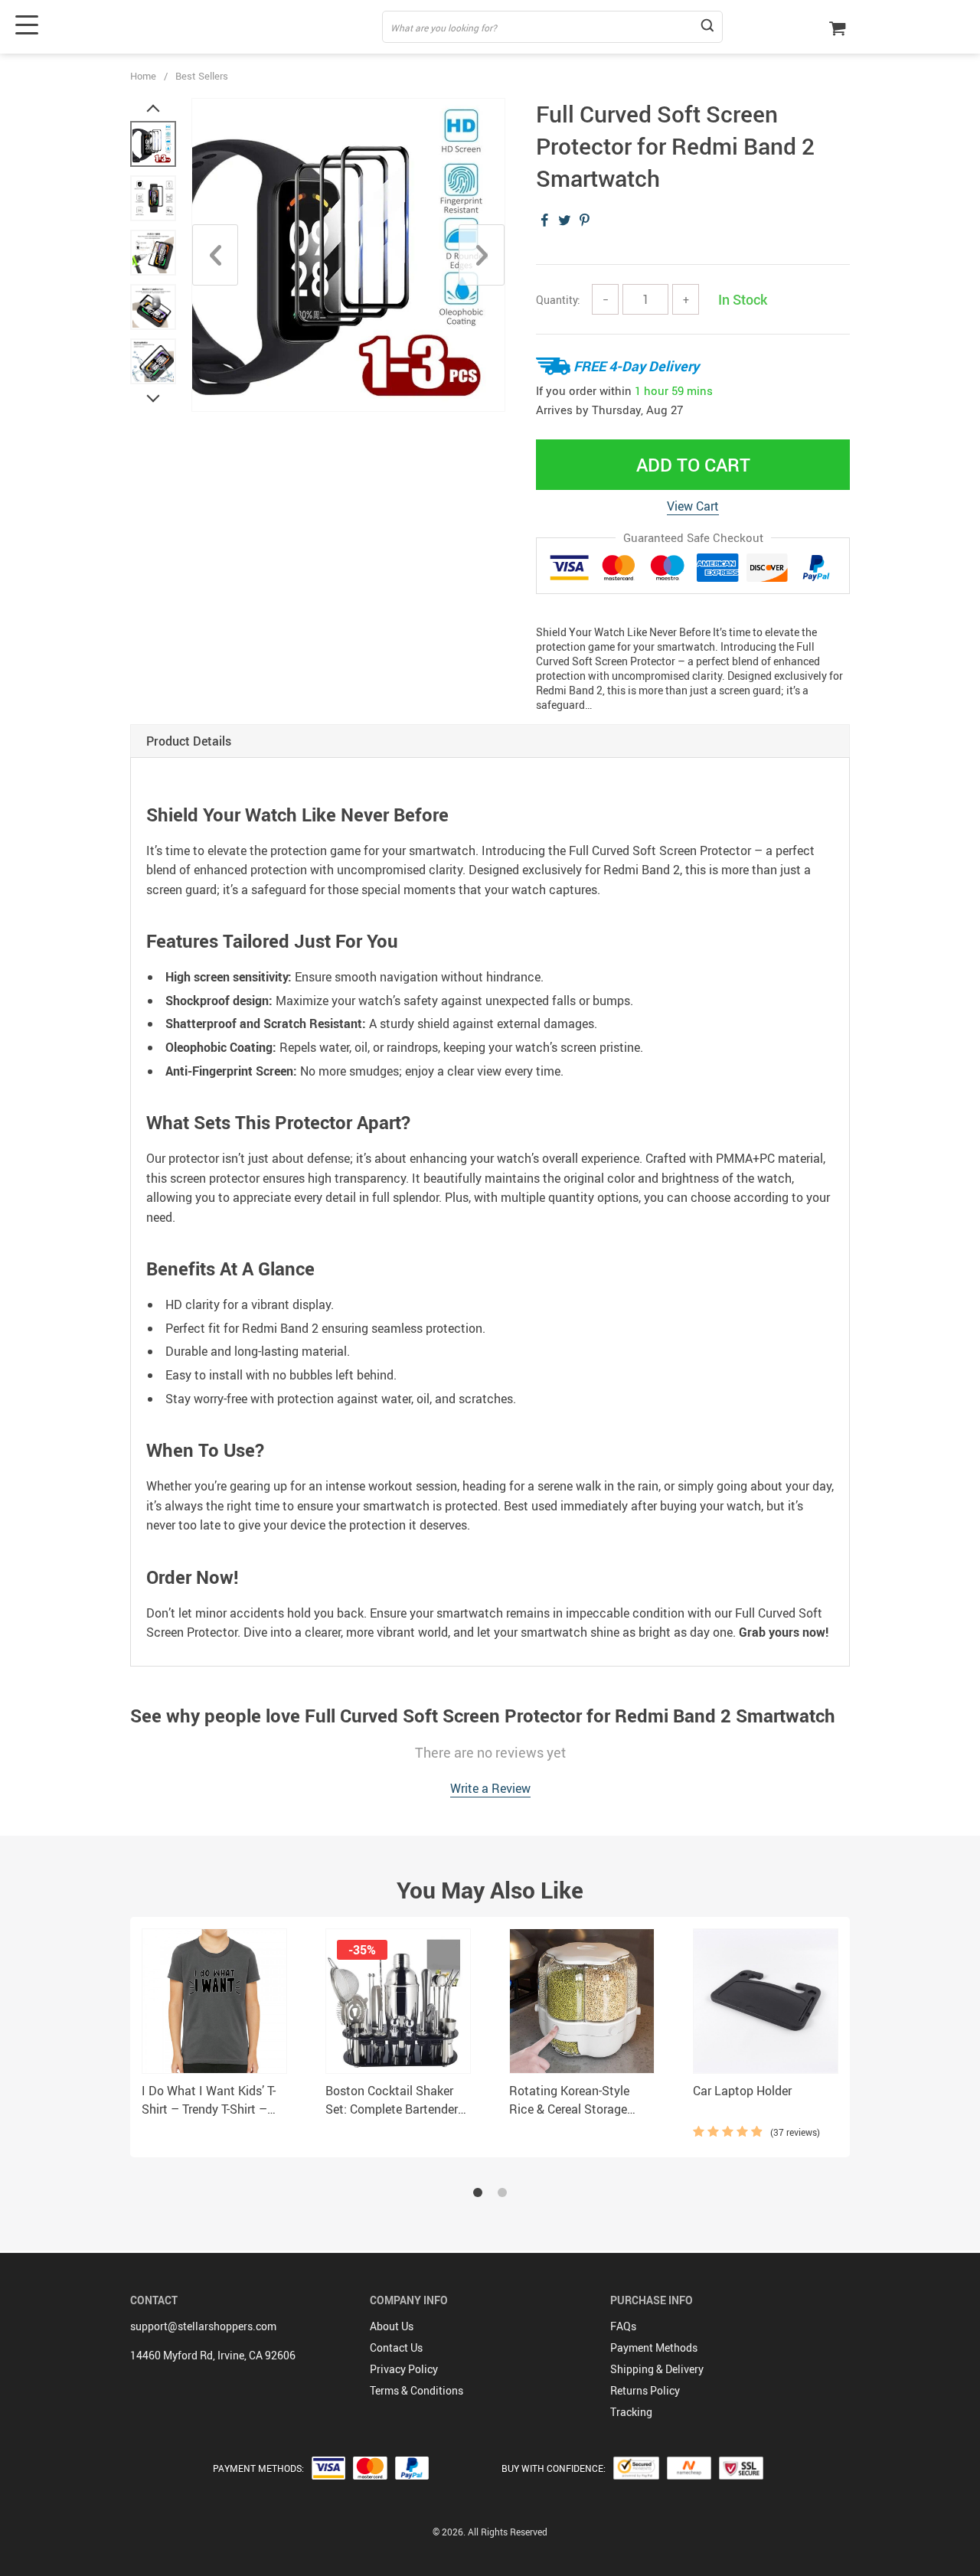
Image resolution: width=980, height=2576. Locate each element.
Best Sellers (202, 76)
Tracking (631, 2412)
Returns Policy (645, 2390)
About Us (392, 2326)
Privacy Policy (404, 2369)
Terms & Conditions (416, 2390)
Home (143, 76)
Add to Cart (693, 465)
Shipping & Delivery (657, 2369)
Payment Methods (654, 2347)
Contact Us (396, 2347)
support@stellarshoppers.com (203, 2326)
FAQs (623, 2326)
